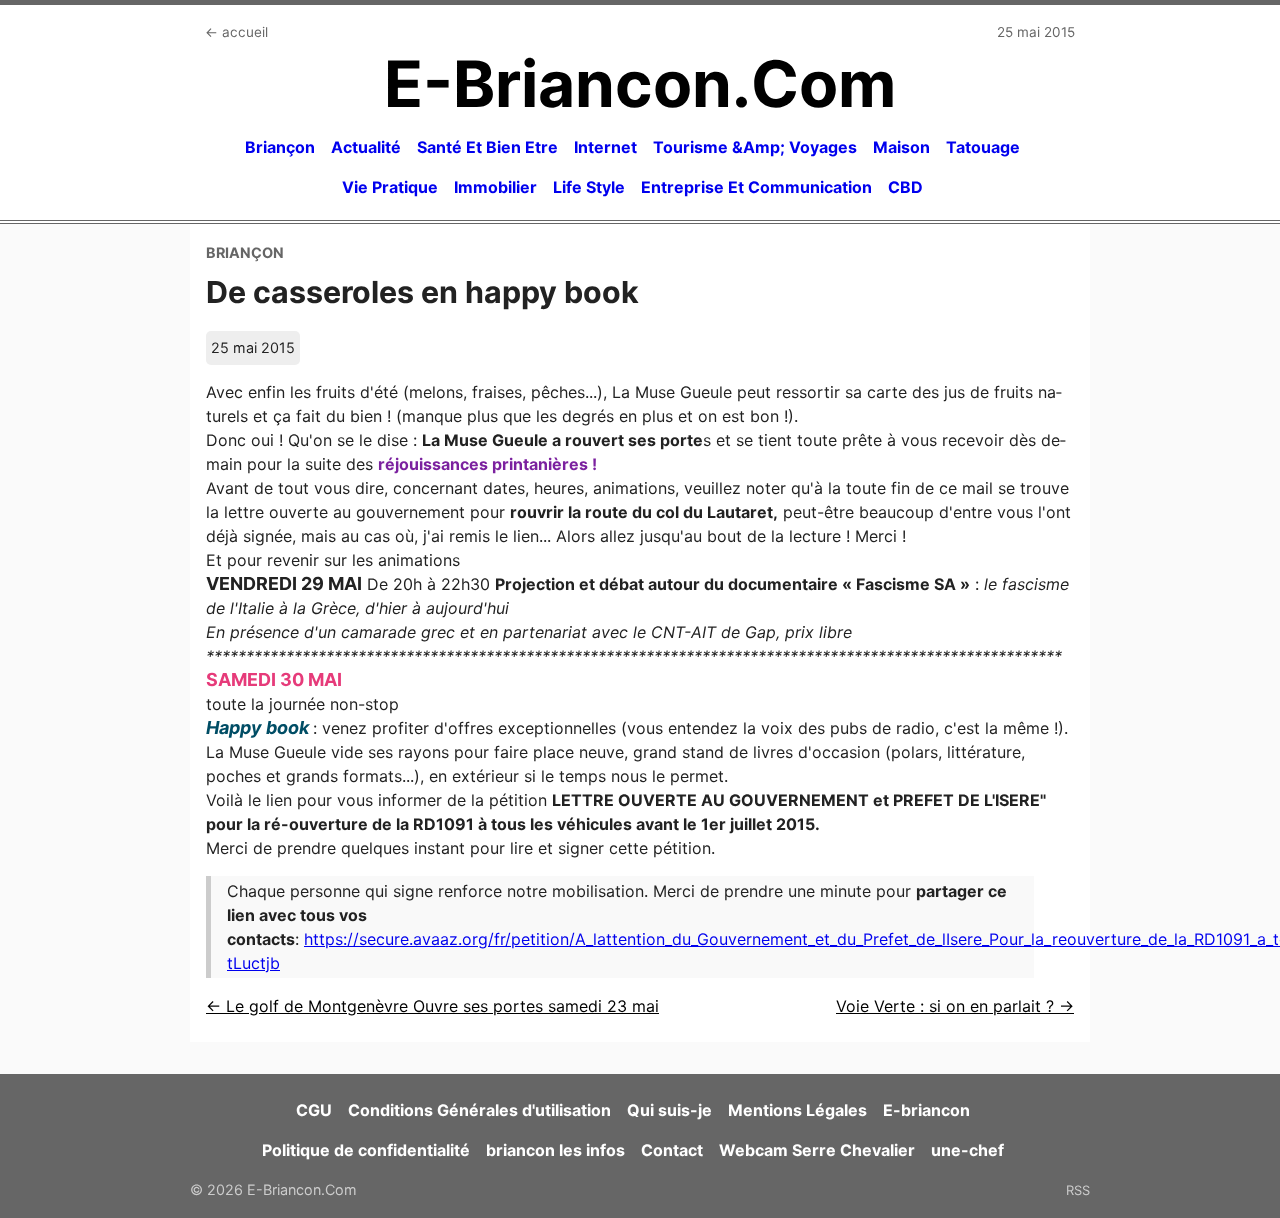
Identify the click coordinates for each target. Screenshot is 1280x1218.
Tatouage (983, 147)
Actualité (366, 147)
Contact (672, 1150)
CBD (905, 187)
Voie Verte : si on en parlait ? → (955, 1006)
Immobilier (495, 187)
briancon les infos (555, 1150)
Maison (901, 147)
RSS (1078, 1190)
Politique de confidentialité (366, 1150)
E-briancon (926, 1110)
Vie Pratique (390, 187)
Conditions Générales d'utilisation (479, 1110)
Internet (605, 147)
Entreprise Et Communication (756, 187)
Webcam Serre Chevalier (817, 1150)
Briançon (280, 147)
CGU (314, 1110)
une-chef (967, 1150)
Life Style (589, 187)
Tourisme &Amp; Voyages (755, 147)
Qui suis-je (669, 1110)
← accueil (236, 32)
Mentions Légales (797, 1110)
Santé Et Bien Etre (487, 147)
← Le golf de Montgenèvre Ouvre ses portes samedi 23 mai (432, 1006)
